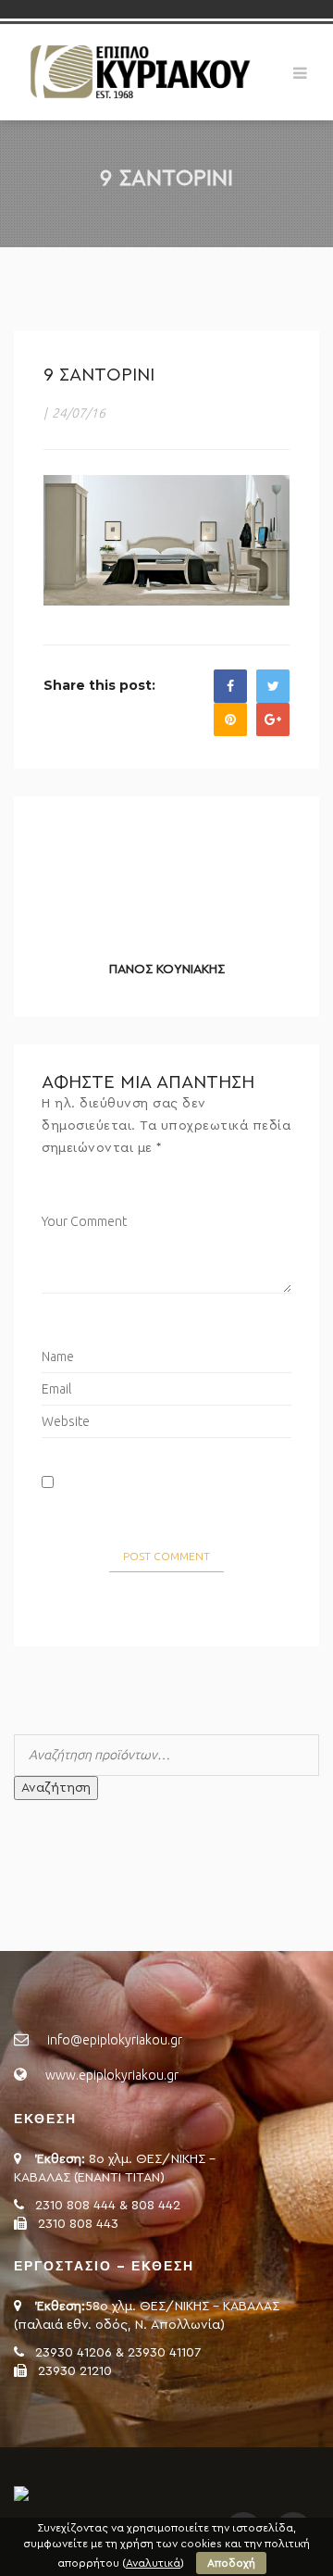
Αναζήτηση (56, 1788)
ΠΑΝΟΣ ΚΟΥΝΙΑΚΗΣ (167, 969)
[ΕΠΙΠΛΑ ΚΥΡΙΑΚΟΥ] (139, 71)
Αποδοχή (231, 2563)
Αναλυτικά (153, 2563)
